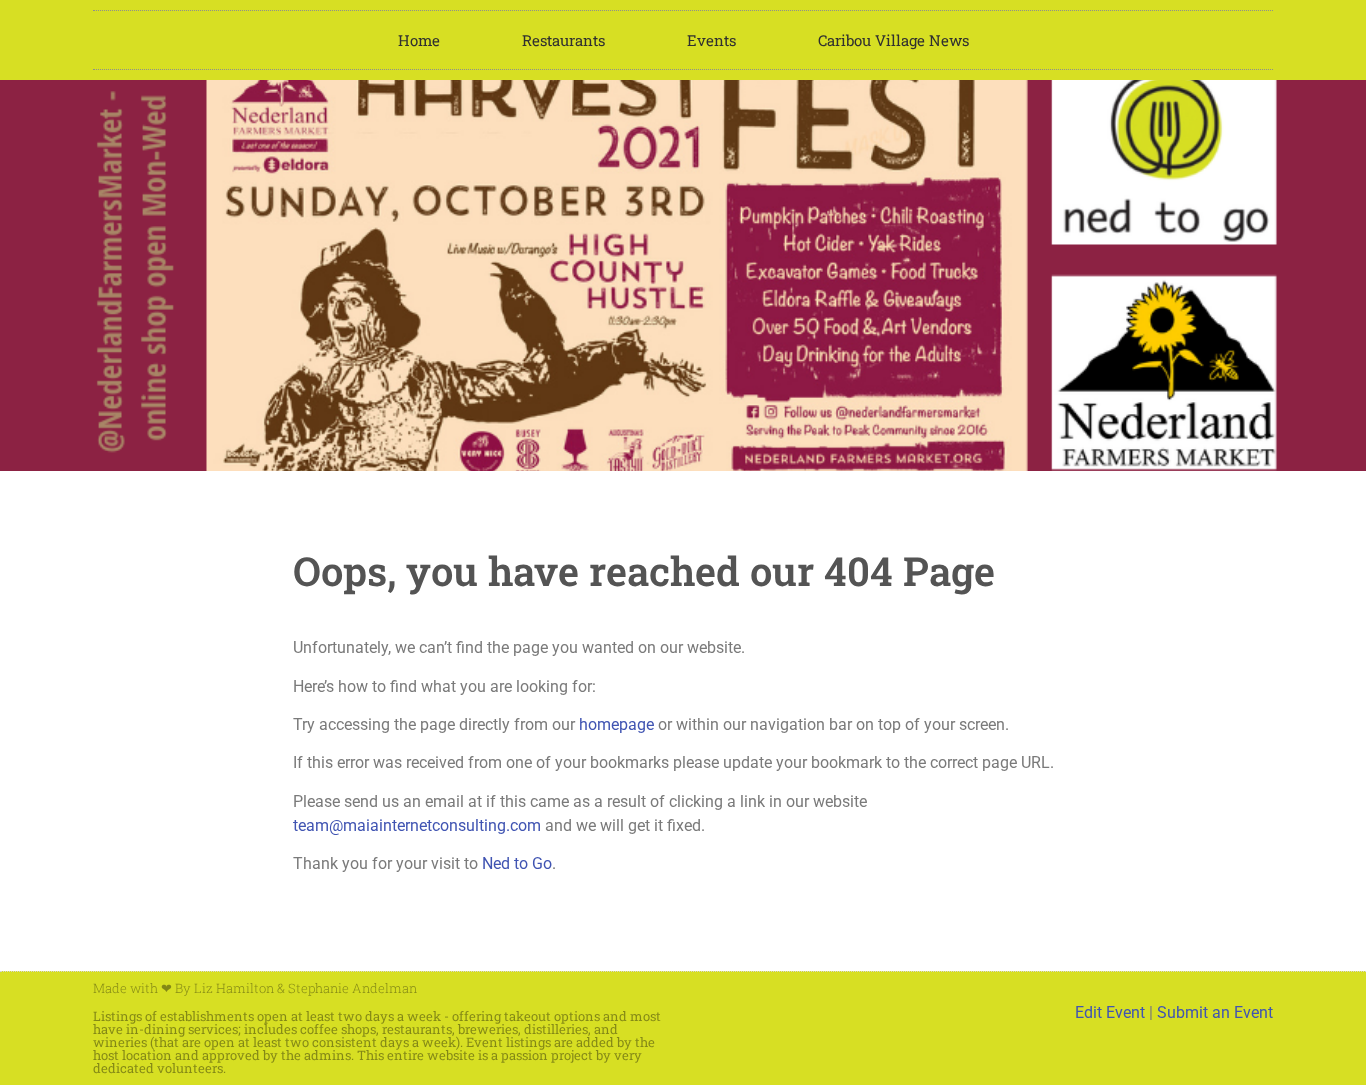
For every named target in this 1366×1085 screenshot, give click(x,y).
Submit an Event (1215, 1012)
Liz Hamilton (234, 988)
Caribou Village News (893, 40)
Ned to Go (517, 863)
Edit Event (1110, 1012)
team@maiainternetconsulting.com (417, 825)
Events (711, 40)
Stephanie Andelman (352, 988)
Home (419, 40)
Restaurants (563, 40)
